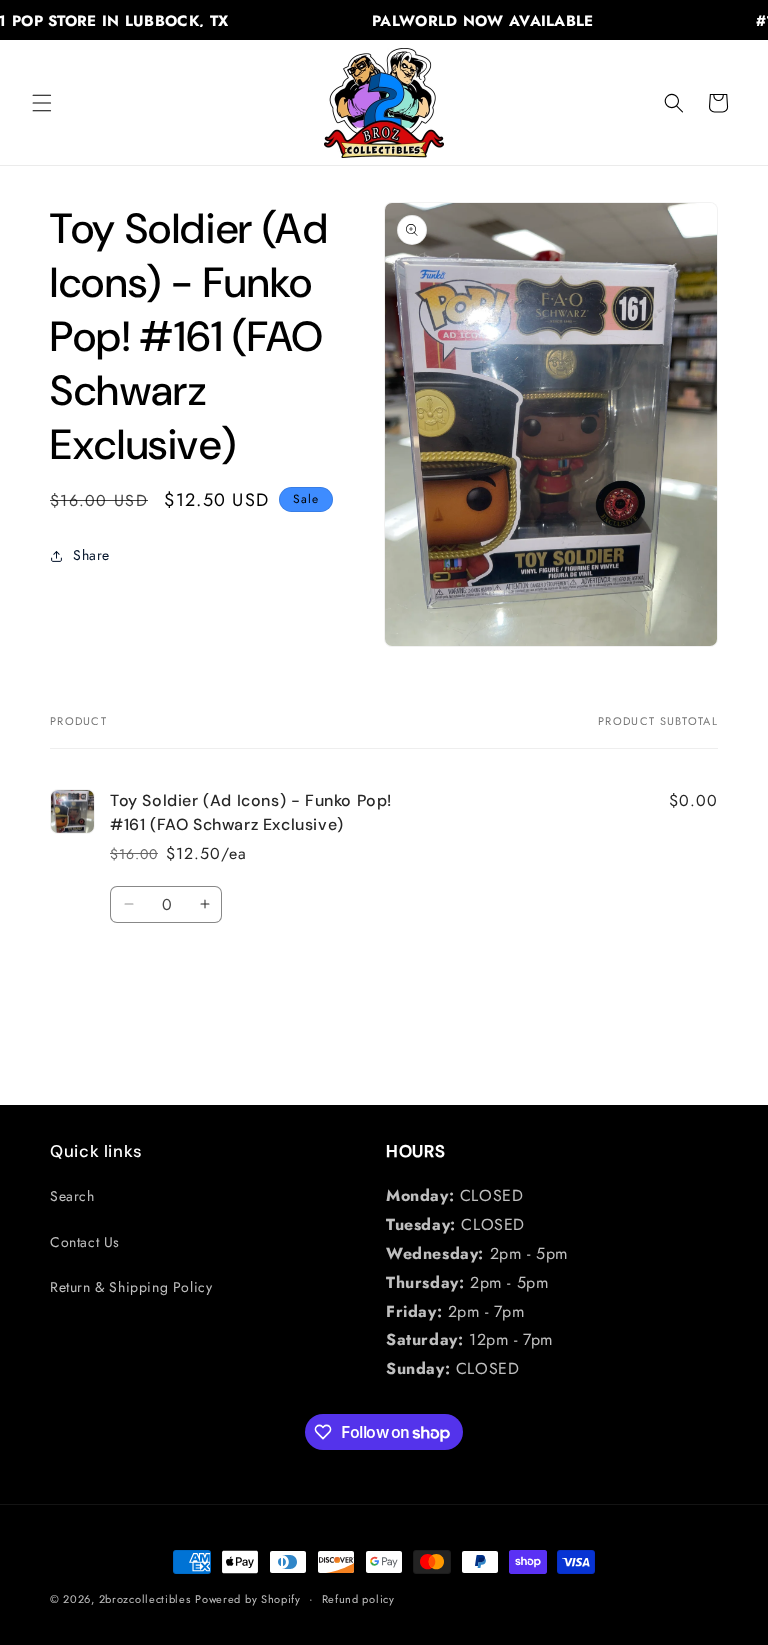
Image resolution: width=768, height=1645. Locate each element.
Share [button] (91, 555)
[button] (42, 103)
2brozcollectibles (145, 1599)
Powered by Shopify (248, 1599)
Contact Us (85, 1242)
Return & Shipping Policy (131, 1287)
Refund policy (358, 1599)
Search (72, 1196)
